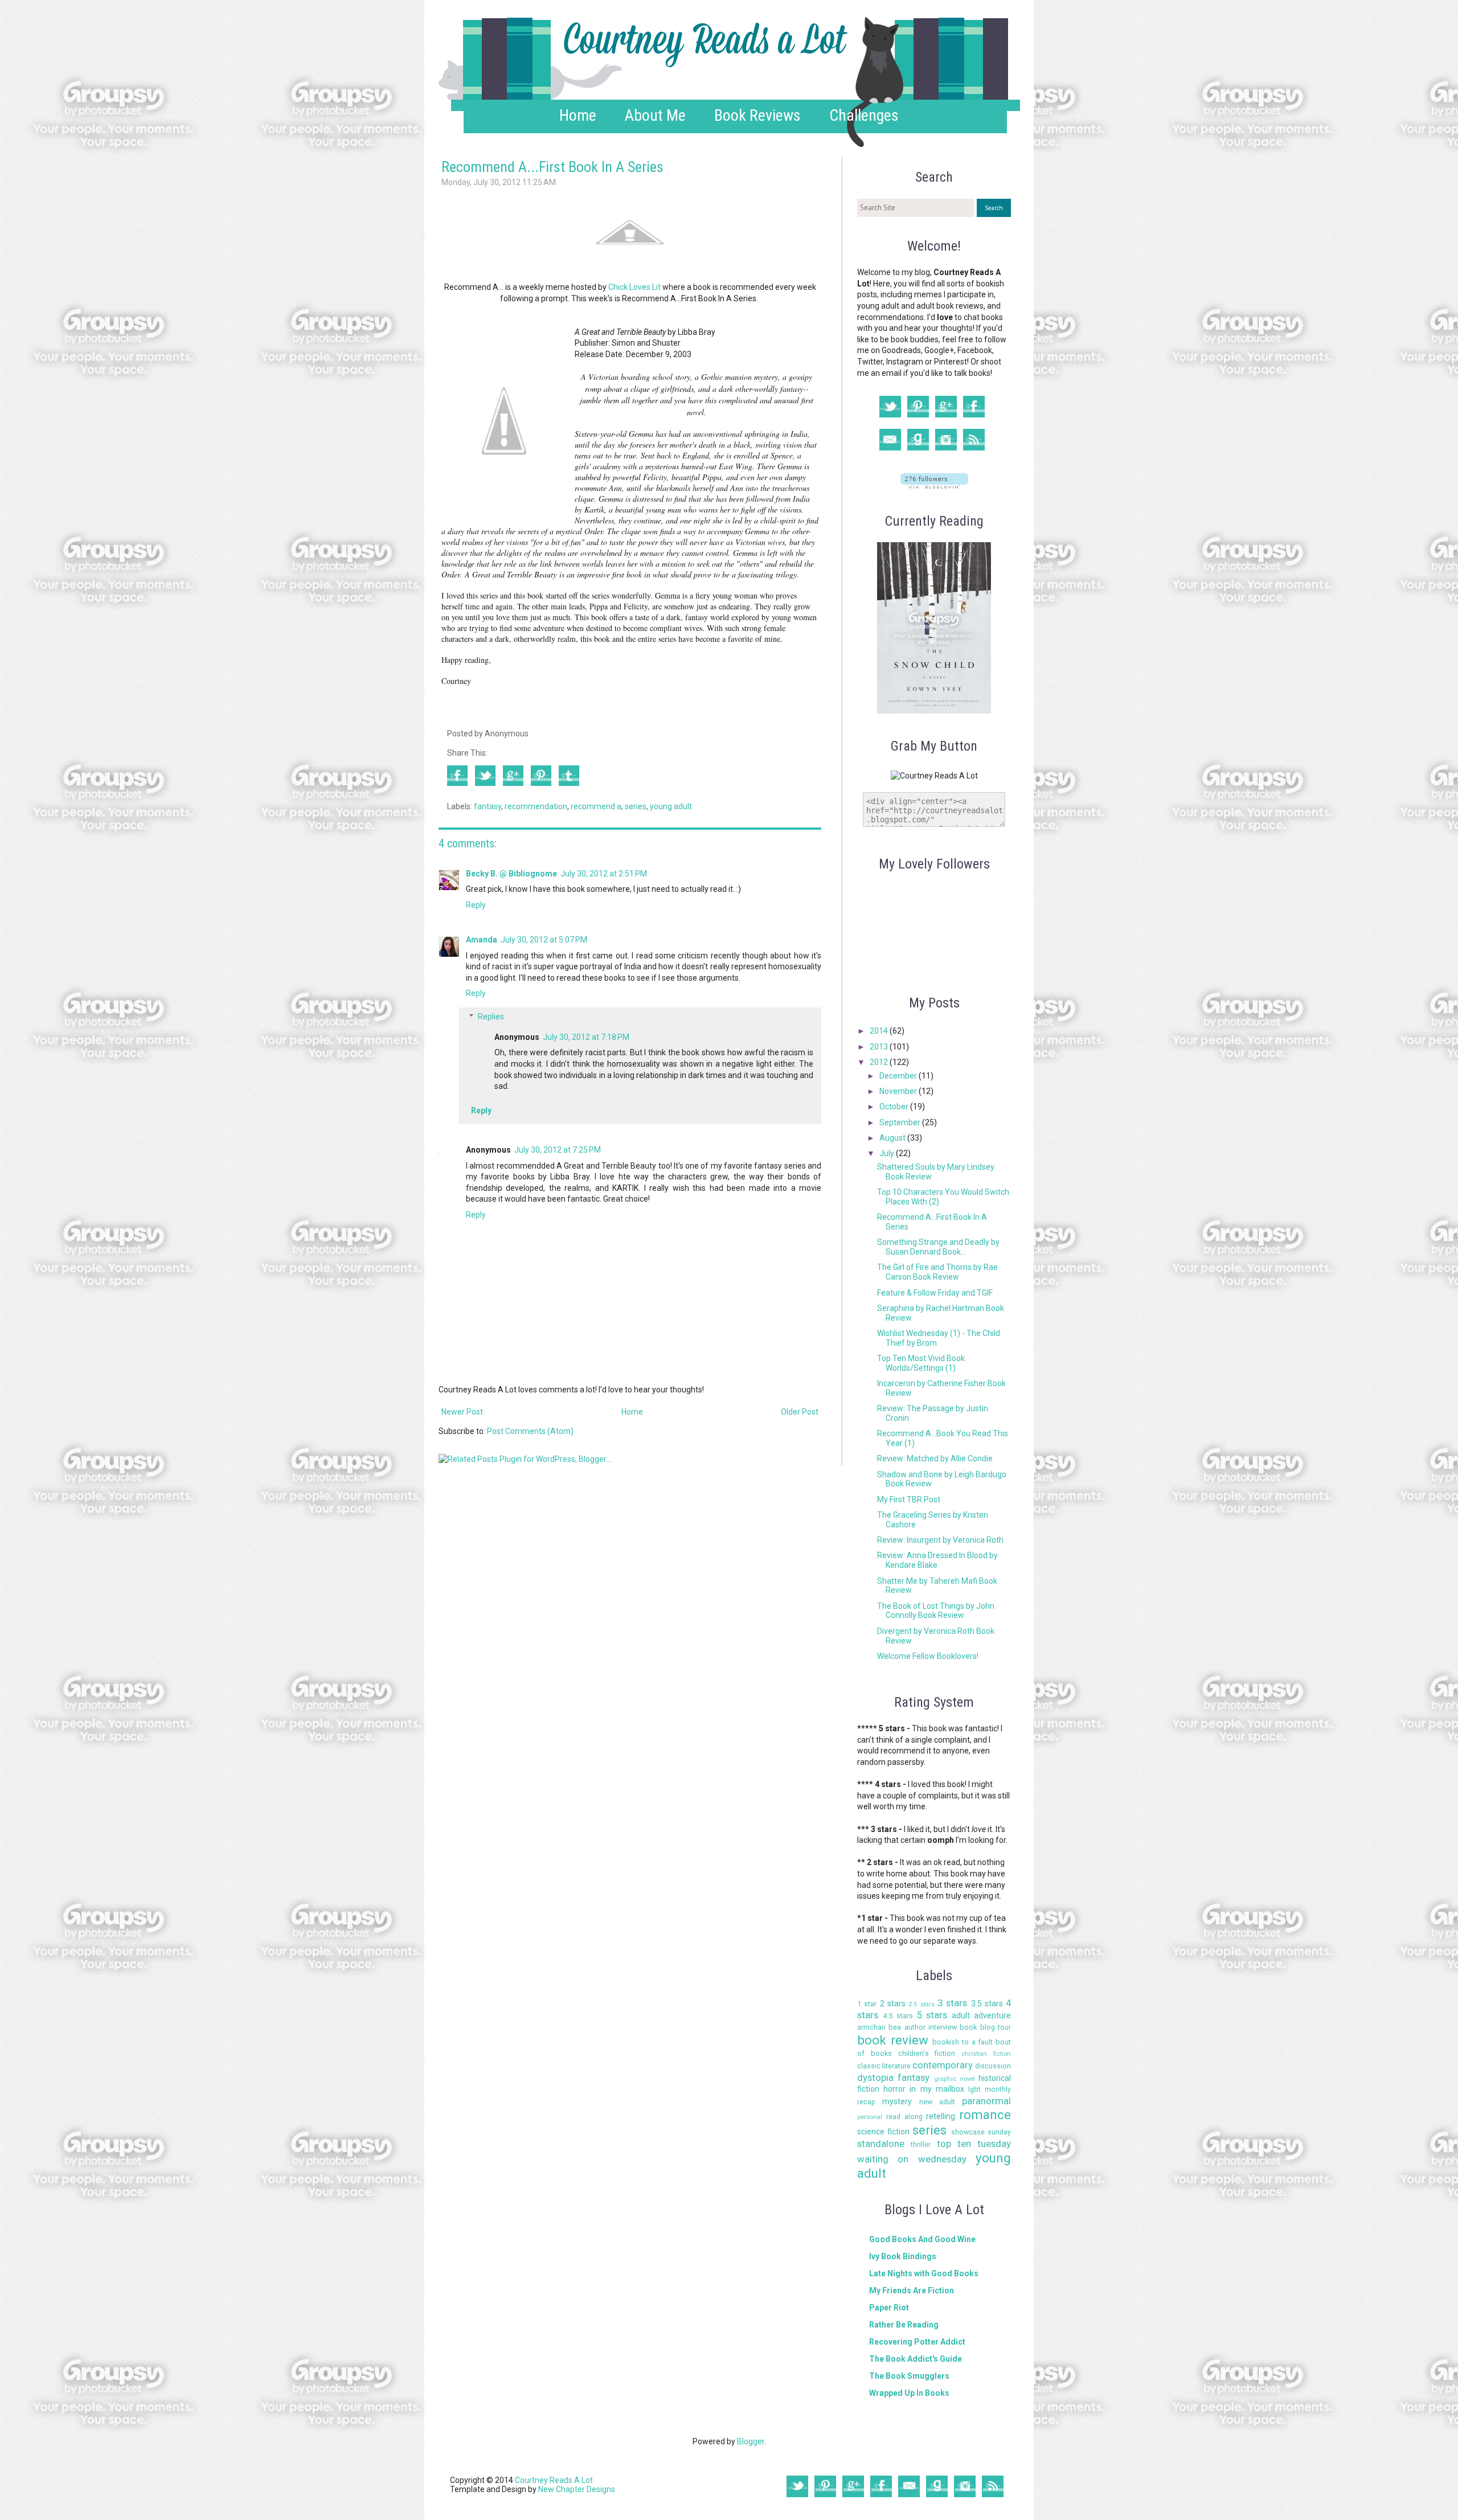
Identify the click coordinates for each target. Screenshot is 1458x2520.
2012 (880, 1062)
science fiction (883, 2132)
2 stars (893, 2003)
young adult (671, 806)
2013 (880, 1047)
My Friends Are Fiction (912, 2290)
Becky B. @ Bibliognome (511, 874)
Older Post (800, 1412)
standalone (881, 2144)
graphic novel (955, 2079)
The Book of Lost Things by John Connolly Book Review (936, 1611)
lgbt (974, 2089)
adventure (992, 2015)
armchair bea (879, 2027)
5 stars (932, 2015)
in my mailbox (937, 2089)
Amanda (482, 940)
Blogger (751, 2441)
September (901, 1122)
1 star (867, 2004)
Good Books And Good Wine (922, 2239)
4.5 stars (898, 2016)
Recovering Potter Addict (917, 2342)
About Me (655, 115)
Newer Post (462, 1412)
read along (904, 2117)
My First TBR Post (909, 1499)
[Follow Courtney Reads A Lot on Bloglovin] (934, 486)
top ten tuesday (974, 2144)
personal (870, 2117)
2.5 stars (921, 2004)
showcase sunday (981, 2132)
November (899, 1091)
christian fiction (986, 2054)
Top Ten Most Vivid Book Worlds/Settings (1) (921, 1363)
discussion (993, 2066)
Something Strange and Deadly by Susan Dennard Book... (938, 1247)
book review (893, 2040)
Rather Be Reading (904, 2325)
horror (894, 2089)
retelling (941, 2116)
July (888, 1153)
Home (578, 115)
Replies (491, 1017)
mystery (897, 2101)
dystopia (875, 2078)
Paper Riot (889, 2308)
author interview (931, 2027)
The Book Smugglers (909, 2376)
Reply (476, 905)
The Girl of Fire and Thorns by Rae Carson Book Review (937, 1272)
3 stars (952, 2003)
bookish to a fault (963, 2042)
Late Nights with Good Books (924, 2273)
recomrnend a (596, 806)
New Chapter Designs (577, 2489)
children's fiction (927, 2053)
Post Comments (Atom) (530, 1431)
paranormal (986, 2101)
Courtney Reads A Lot (554, 2480)
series (636, 806)
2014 (880, 1031)
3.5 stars (987, 2003)
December (899, 1076)
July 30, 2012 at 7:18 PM (586, 1037)
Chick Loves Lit (634, 287)
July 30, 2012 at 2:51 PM (604, 874)
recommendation (536, 806)
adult (961, 2015)
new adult (937, 2102)
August (893, 1138)
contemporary (943, 2065)
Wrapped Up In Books (909, 2393)
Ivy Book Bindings (903, 2256)
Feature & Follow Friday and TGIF (935, 1293)
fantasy (488, 806)
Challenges (864, 115)
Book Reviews (757, 115)
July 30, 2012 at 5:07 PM (544, 940)
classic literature (884, 2066)
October (895, 1107)
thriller (921, 2144)
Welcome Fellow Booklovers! (928, 1656)
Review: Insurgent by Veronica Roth (940, 1540)
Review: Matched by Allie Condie (935, 1458)
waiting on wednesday (912, 2159)
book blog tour (985, 2027)
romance (985, 2115)
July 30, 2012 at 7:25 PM (558, 1150)
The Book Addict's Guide (916, 2359)
